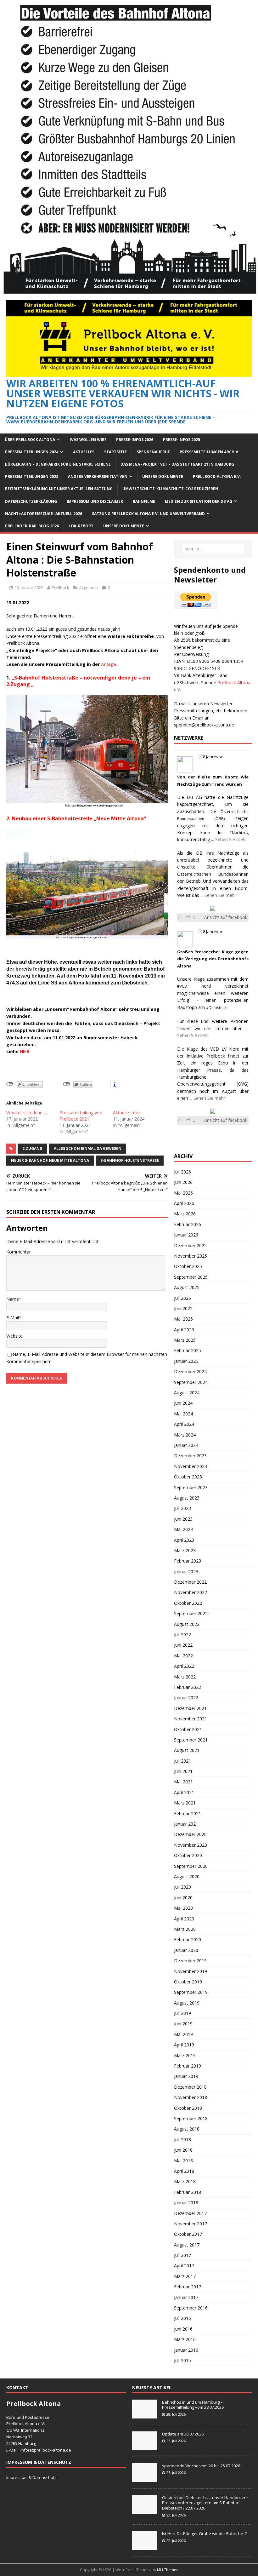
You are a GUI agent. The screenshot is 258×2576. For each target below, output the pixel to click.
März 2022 (185, 1677)
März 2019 (185, 2055)
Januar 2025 (186, 1361)
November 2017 (191, 2224)
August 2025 (187, 1287)
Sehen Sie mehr (231, 839)
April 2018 (184, 2171)
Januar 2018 (186, 2203)
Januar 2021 (186, 1824)
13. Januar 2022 (29, 588)
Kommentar (19, 1252)
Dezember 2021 (190, 1708)
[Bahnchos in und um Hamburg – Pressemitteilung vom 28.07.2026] (145, 2415)
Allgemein (89, 588)
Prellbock (60, 588)
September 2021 (191, 1740)
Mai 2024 (183, 1414)
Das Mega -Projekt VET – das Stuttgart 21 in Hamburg (177, 464)
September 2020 (191, 1866)
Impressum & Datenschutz (31, 2477)
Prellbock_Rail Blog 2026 (32, 526)
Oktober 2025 (188, 1266)
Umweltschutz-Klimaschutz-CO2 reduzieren (170, 489)
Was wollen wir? (88, 440)
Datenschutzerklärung (31, 501)
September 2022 (191, 1613)
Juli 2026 (182, 1172)
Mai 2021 (183, 1782)
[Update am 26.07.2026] (145, 2447)
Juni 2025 (183, 1308)
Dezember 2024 (190, 1371)
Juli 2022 (182, 1635)
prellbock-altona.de (53, 2450)
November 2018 (191, 2097)
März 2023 (185, 1550)
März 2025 (185, 1340)
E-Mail (13, 1318)
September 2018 (191, 2118)
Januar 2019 (186, 2076)
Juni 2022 (183, 1645)
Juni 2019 (183, 2024)
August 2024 (187, 1393)
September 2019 (191, 1992)
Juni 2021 (183, 1771)
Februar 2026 (188, 1224)
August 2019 (187, 2003)
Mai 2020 (183, 1908)
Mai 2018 (183, 2161)
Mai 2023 (183, 1529)
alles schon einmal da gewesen (88, 1148)
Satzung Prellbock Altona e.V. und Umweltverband (148, 514)
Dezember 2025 (190, 1245)
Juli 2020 (182, 1887)
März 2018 (185, 2181)
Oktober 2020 (188, 1855)
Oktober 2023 (188, 1477)
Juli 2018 (182, 2140)
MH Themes (168, 2570)
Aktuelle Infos (127, 1113)
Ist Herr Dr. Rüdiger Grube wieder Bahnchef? (205, 2533)
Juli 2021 (182, 1761)
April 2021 (184, 1792)
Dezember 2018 (190, 2087)
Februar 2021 (188, 1813)
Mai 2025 (183, 1319)
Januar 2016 (186, 2350)
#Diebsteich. (217, 1008)
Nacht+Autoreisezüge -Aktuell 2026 (44, 514)
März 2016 (185, 2339)
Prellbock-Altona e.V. (217, 476)
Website (14, 1336)
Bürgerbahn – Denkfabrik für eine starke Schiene (58, 464)
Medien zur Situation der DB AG (199, 501)
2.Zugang (32, 1148)
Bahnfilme (144, 501)
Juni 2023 (183, 1519)
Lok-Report (81, 526)
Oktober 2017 (188, 2234)
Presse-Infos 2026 (135, 440)
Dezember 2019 (190, 1961)
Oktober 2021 (188, 1729)
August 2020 (187, 1876)
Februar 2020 (188, 1939)
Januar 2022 (186, 1698)
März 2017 (185, 2276)
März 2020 (185, 1929)
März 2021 (185, 1803)
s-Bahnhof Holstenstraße (130, 1160)
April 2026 (184, 1203)
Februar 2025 (188, 1350)
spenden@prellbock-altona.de (204, 725)
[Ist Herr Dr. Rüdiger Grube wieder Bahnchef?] (145, 2546)
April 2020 (184, 1919)
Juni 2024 (183, 1403)
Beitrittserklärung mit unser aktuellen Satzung (59, 489)
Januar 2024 (186, 1445)
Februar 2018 (188, 2192)
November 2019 (191, 1971)
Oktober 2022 (188, 1603)
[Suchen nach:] (213, 549)
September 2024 (191, 1382)
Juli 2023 (182, 1508)
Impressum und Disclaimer (95, 501)
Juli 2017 (182, 2255)
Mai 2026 (183, 1193)
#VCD (182, 986)
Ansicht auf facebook (226, 917)
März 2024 (185, 1435)
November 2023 (191, 1466)
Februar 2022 (188, 1687)
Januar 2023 (186, 1572)
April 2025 (184, 1330)
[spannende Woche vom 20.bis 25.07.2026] (145, 2479)
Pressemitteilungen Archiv (209, 452)
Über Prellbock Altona (30, 440)
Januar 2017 (186, 2297)
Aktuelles (84, 452)
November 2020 (191, 1845)
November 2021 (191, 1719)
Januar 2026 (186, 1235)
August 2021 (187, 1750)
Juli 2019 (182, 2013)
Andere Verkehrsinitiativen (98, 476)
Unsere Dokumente (163, 476)
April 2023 (184, 1540)
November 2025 (191, 1256)
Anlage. (109, 664)
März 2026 (185, 1214)
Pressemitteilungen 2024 (32, 452)
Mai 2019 (183, 2034)
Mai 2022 (183, 1656)
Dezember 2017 (190, 2213)
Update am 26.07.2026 (183, 2434)
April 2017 (184, 2266)
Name (13, 1299)
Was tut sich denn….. (27, 1113)
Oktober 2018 (188, 2108)
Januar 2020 (186, 1950)
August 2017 (187, 2245)
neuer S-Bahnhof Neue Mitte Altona (50, 1160)
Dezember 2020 (190, 1834)
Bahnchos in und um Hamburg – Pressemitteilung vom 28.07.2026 (193, 2405)
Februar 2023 (188, 1561)
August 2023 (187, 1498)
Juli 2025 (182, 1298)
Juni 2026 (183, 1182)
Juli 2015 (182, 2360)
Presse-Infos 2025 (182, 440)
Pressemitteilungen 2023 (32, 476)
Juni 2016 (183, 2329)
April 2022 (184, 1666)
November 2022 (191, 1592)
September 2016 (191, 2308)
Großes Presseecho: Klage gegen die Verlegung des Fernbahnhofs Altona (213, 959)
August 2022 (187, 1624)
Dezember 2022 (190, 1582)
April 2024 (184, 1424)
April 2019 (184, 2045)
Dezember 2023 (190, 1456)
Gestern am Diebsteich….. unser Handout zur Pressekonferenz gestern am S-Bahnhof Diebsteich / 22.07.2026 (205, 2503)
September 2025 (191, 1277)
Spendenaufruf (153, 452)
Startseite (115, 452)
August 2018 (187, 2129)
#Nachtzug (239, 833)
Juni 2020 (183, 1898)
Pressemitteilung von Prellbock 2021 (81, 1116)
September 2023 (191, 1487)
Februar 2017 (188, 2287)
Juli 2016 (182, 2318)
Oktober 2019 (188, 1982)
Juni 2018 (183, 2150)
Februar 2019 (188, 2066)
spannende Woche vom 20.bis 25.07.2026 (201, 2466)
